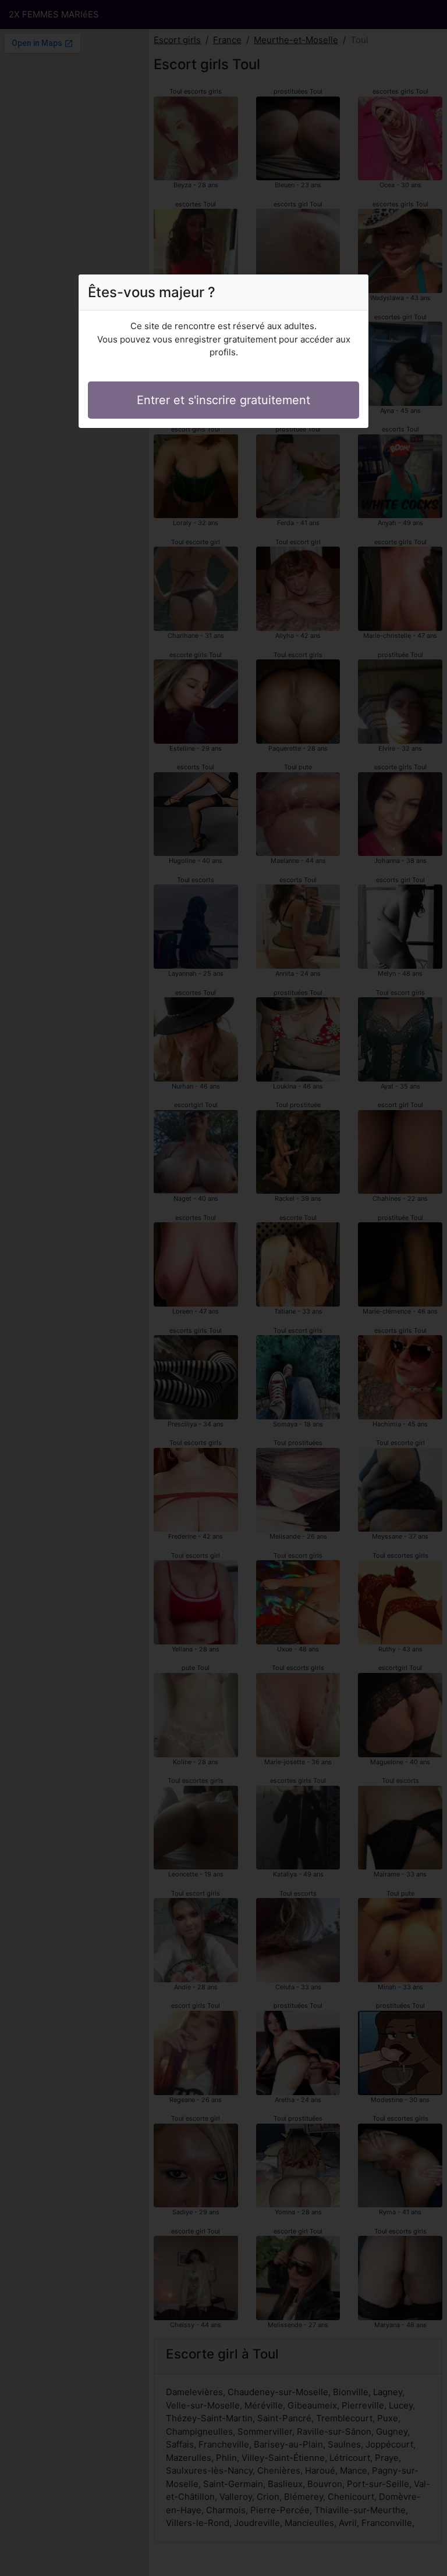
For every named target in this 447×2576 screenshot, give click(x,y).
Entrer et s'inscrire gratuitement (223, 400)
